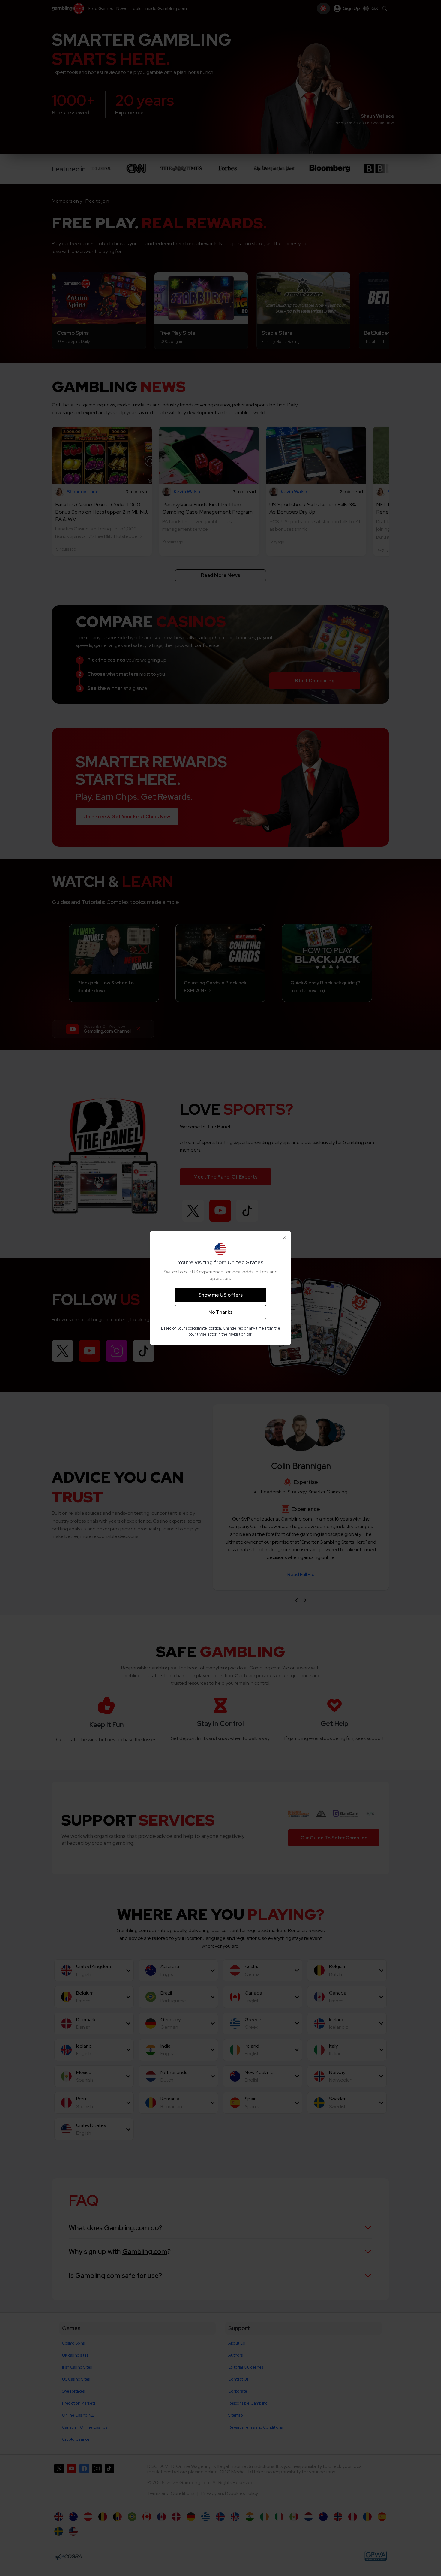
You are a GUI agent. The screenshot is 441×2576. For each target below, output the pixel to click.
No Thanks (220, 1312)
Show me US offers (220, 1295)
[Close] (284, 1238)
